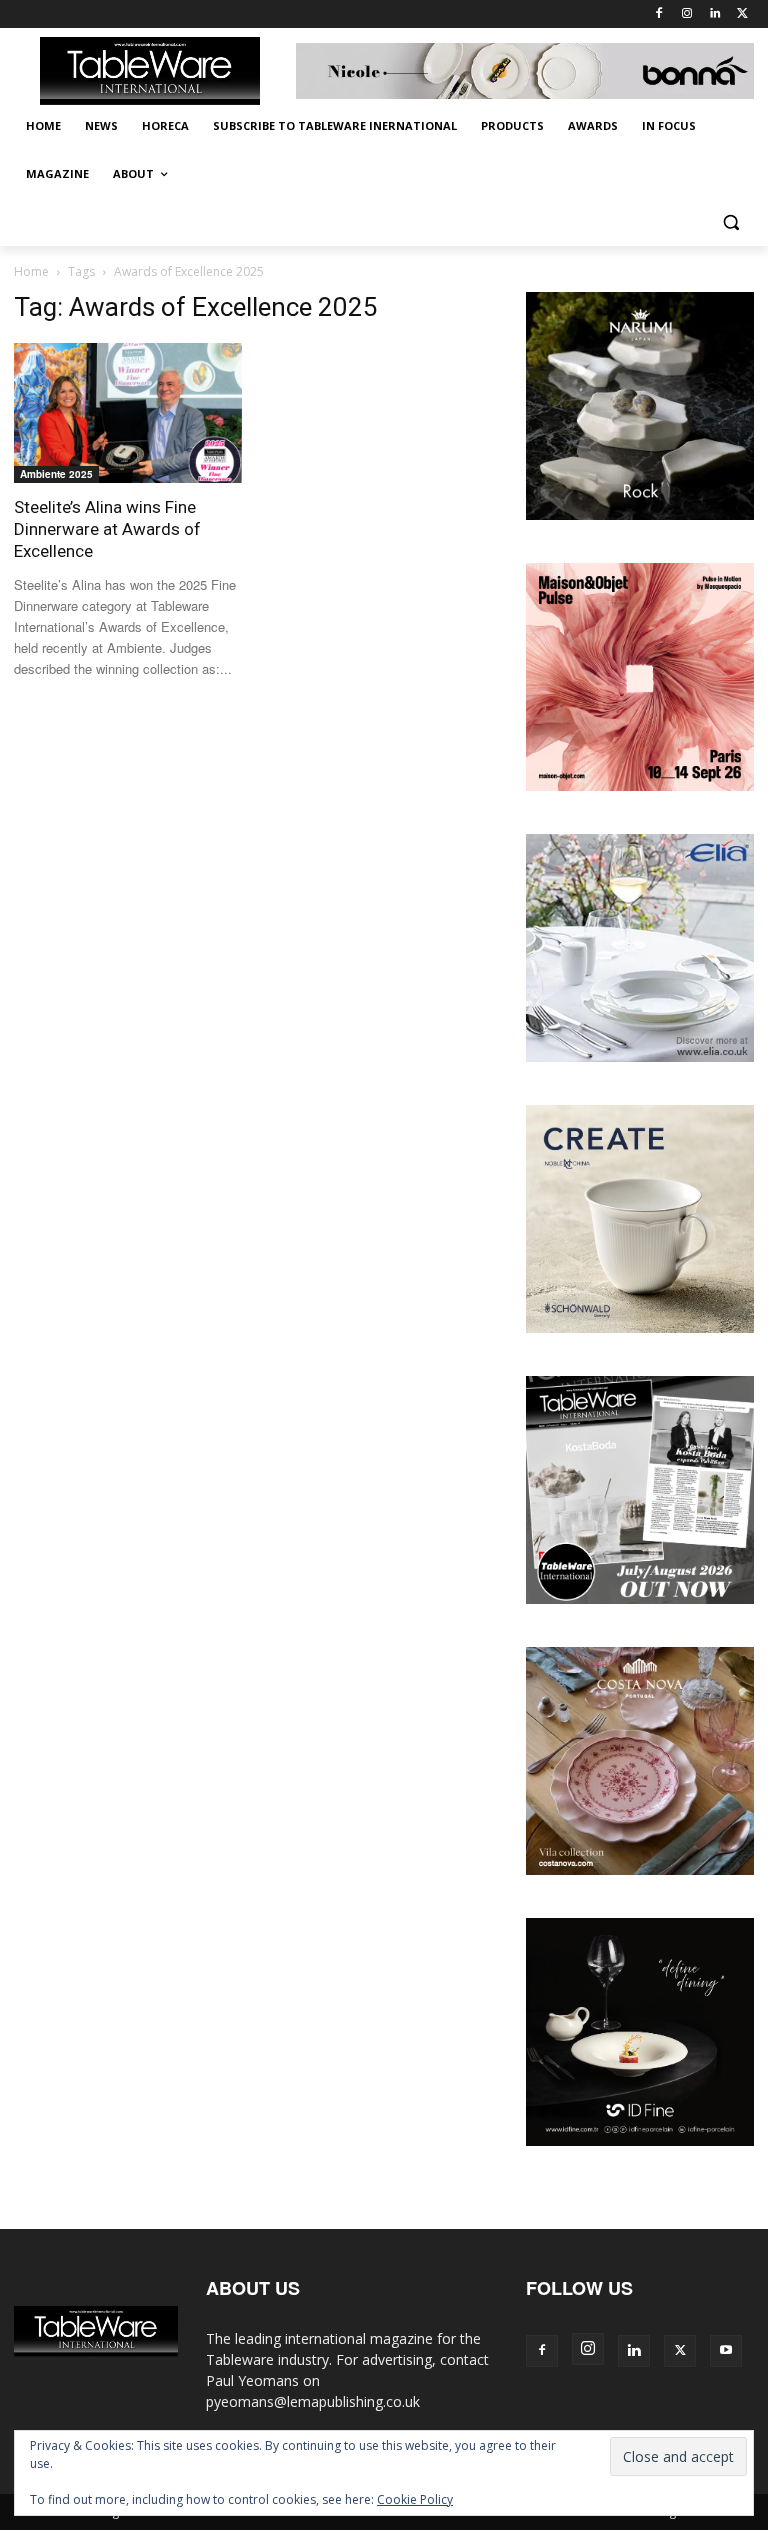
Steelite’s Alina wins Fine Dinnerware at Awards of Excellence (107, 529)
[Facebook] (659, 14)
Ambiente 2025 (56, 474)
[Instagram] (687, 14)
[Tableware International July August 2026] (640, 1598)
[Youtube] (726, 2351)
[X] (742, 14)
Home (31, 271)
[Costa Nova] (640, 1869)
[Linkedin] (714, 14)
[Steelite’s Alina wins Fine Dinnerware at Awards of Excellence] (128, 413)
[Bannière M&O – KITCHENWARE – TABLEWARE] (640, 785)
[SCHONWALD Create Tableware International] (640, 1327)
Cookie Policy (415, 2499)
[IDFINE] (640, 2140)
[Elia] (640, 1056)
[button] (730, 222)
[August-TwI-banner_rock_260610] (640, 514)
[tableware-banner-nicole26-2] (525, 71)
